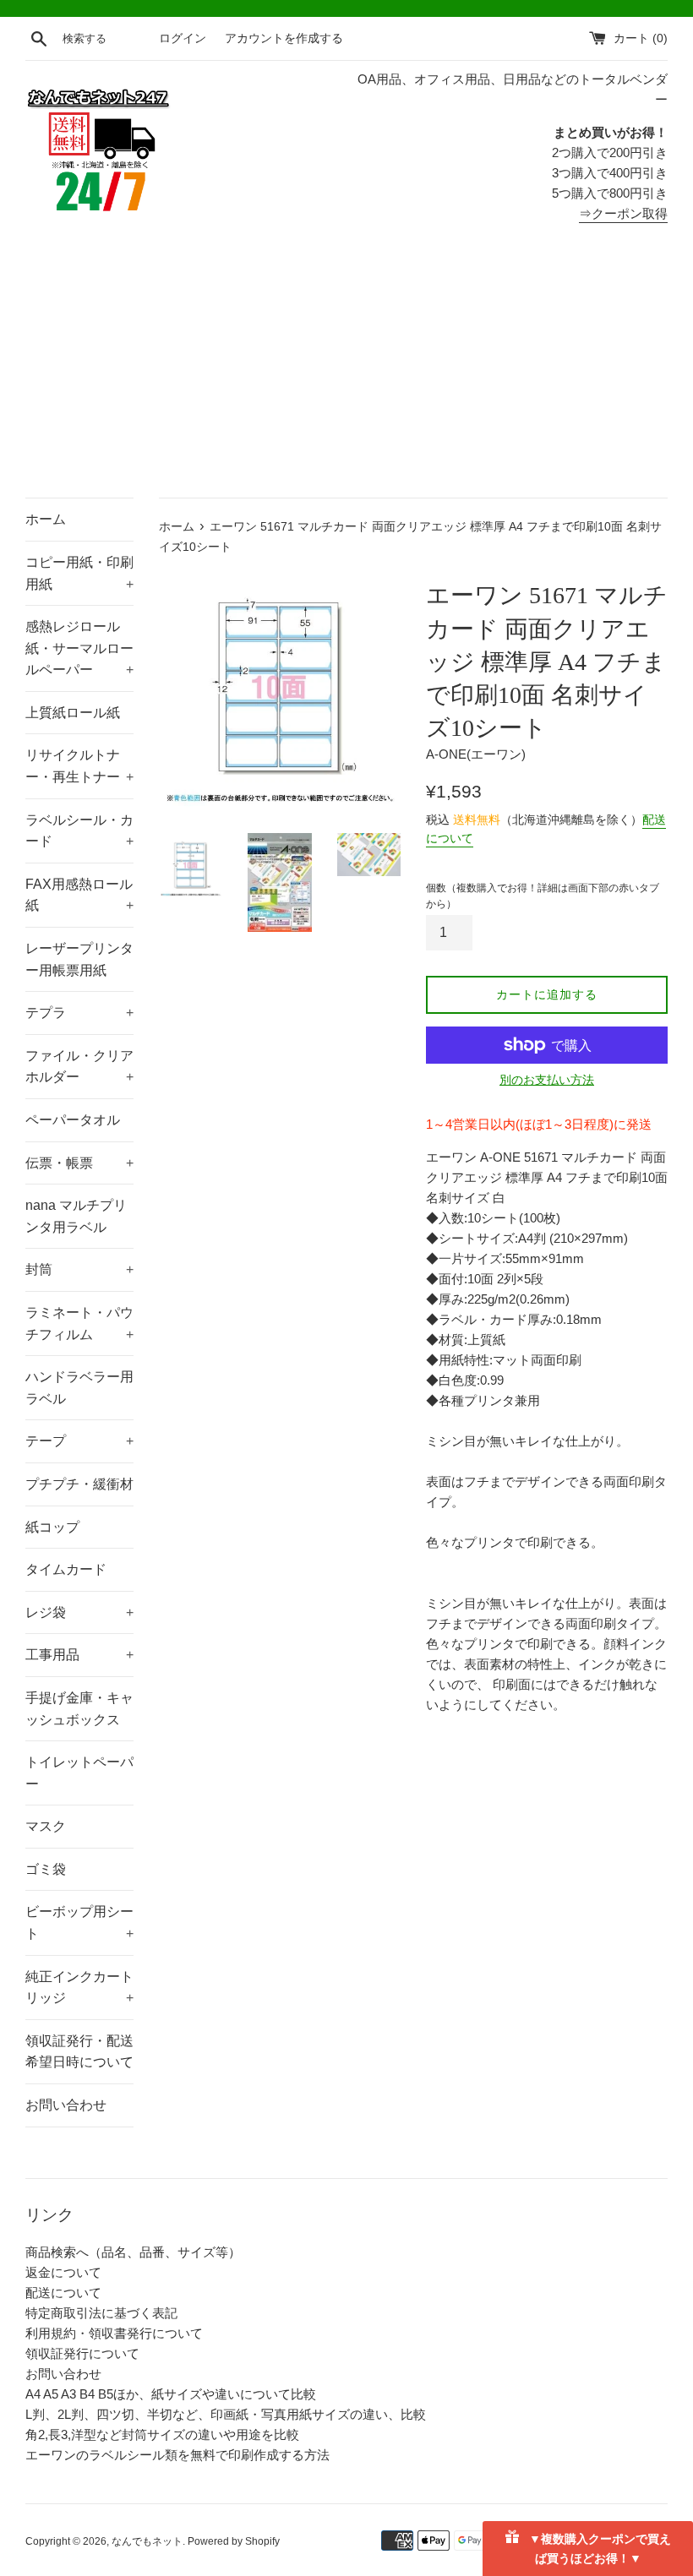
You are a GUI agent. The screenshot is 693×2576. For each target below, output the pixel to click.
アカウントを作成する (284, 38)
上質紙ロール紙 (73, 713)
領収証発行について (82, 2353)
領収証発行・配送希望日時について (79, 2052)
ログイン (183, 38)
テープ (79, 1441)
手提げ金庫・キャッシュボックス (79, 1709)
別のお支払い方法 (547, 1080)
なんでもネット (147, 2541)
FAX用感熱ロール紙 (79, 895)
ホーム (46, 519)
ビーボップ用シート (79, 1922)
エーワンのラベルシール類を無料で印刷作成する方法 (177, 2455)
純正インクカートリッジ (79, 1988)
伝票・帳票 (79, 1163)
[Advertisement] (346, 371)
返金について (63, 2272)
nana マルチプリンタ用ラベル (76, 1216)
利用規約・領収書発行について (114, 2333)
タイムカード (66, 1569)
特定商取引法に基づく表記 (101, 2313)
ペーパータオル (73, 1120)
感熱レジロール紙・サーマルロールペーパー (79, 648)
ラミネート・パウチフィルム (79, 1323)
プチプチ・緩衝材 (79, 1484)
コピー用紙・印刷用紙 (79, 573)
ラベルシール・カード (79, 831)
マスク (46, 1826)
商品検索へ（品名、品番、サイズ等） (133, 2252)
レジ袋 (79, 1612)
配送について (63, 2293)
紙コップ (52, 1527)
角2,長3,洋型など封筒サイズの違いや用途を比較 (162, 2434)
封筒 (79, 1269)
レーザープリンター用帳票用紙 (79, 959)
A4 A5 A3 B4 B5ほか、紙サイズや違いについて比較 (171, 2394)
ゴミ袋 (46, 1869)
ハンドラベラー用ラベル (79, 1388)
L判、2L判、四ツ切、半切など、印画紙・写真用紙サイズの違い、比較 (226, 2414)
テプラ (79, 1013)
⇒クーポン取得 (623, 213)
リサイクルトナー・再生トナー (79, 766)
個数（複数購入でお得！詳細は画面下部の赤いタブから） (543, 896)
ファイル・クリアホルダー (79, 1067)
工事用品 (79, 1655)
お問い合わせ (66, 2105)
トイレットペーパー (79, 1773)
